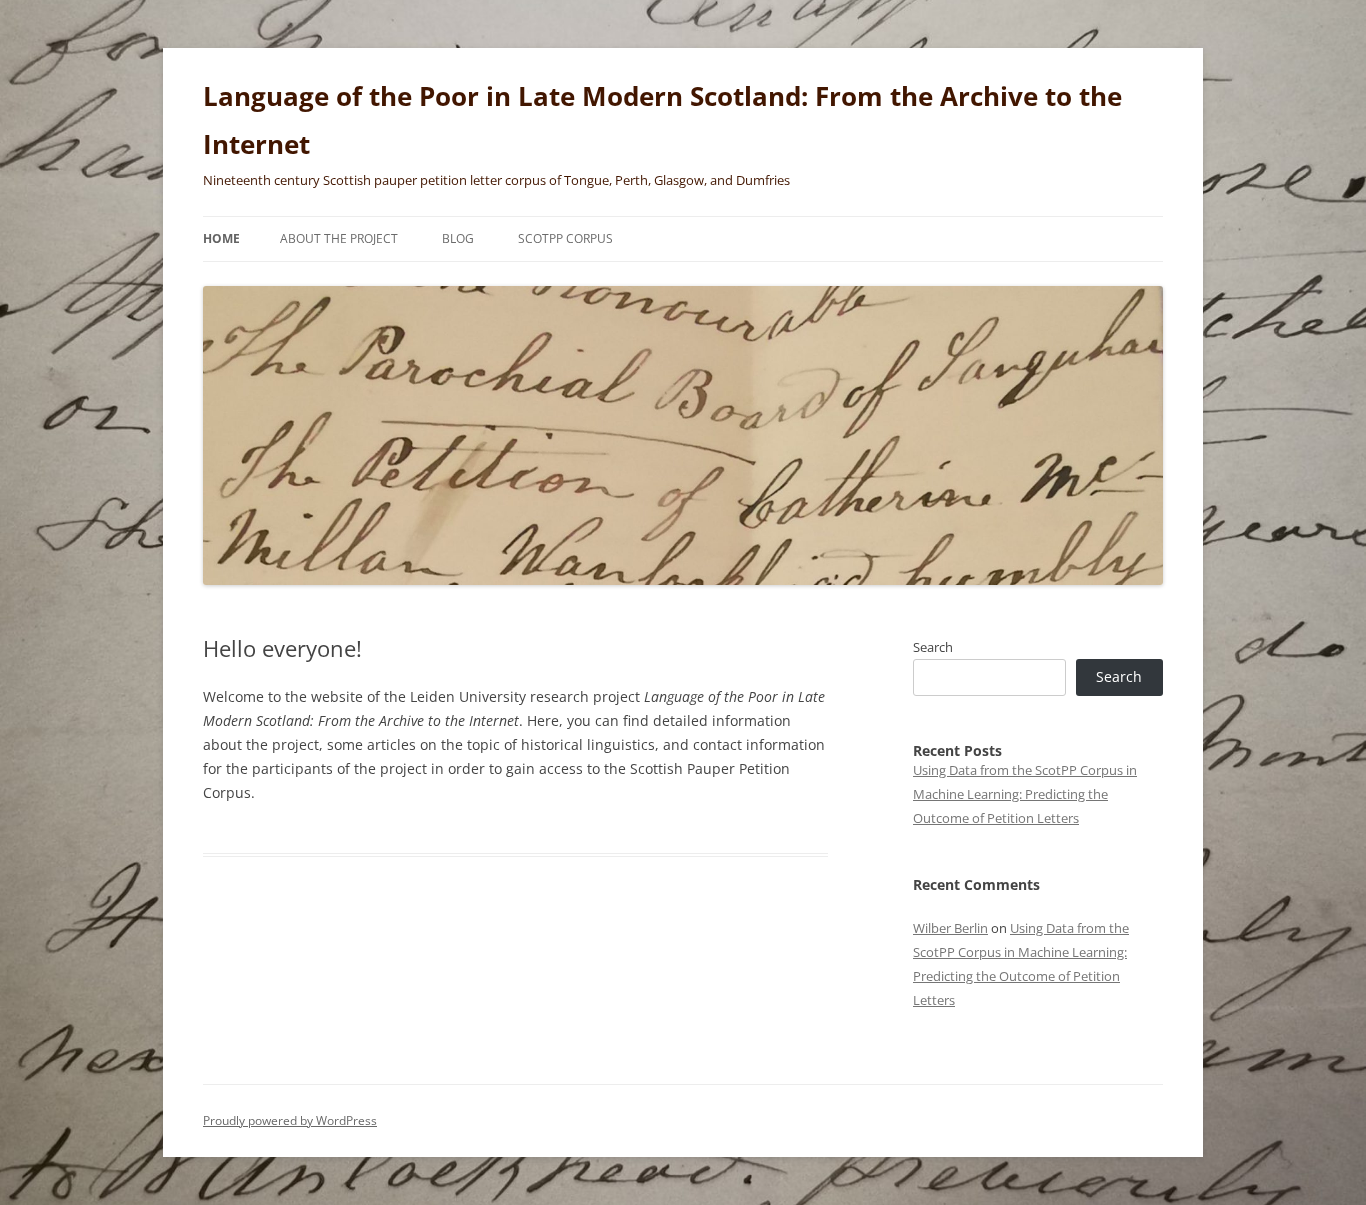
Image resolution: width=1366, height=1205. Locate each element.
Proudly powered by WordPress (290, 1120)
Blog (458, 238)
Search (933, 647)
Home (221, 238)
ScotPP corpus (565, 238)
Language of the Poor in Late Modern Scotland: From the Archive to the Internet (662, 120)
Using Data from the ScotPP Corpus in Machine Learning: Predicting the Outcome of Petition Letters (1025, 794)
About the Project (339, 238)
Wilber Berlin (950, 928)
